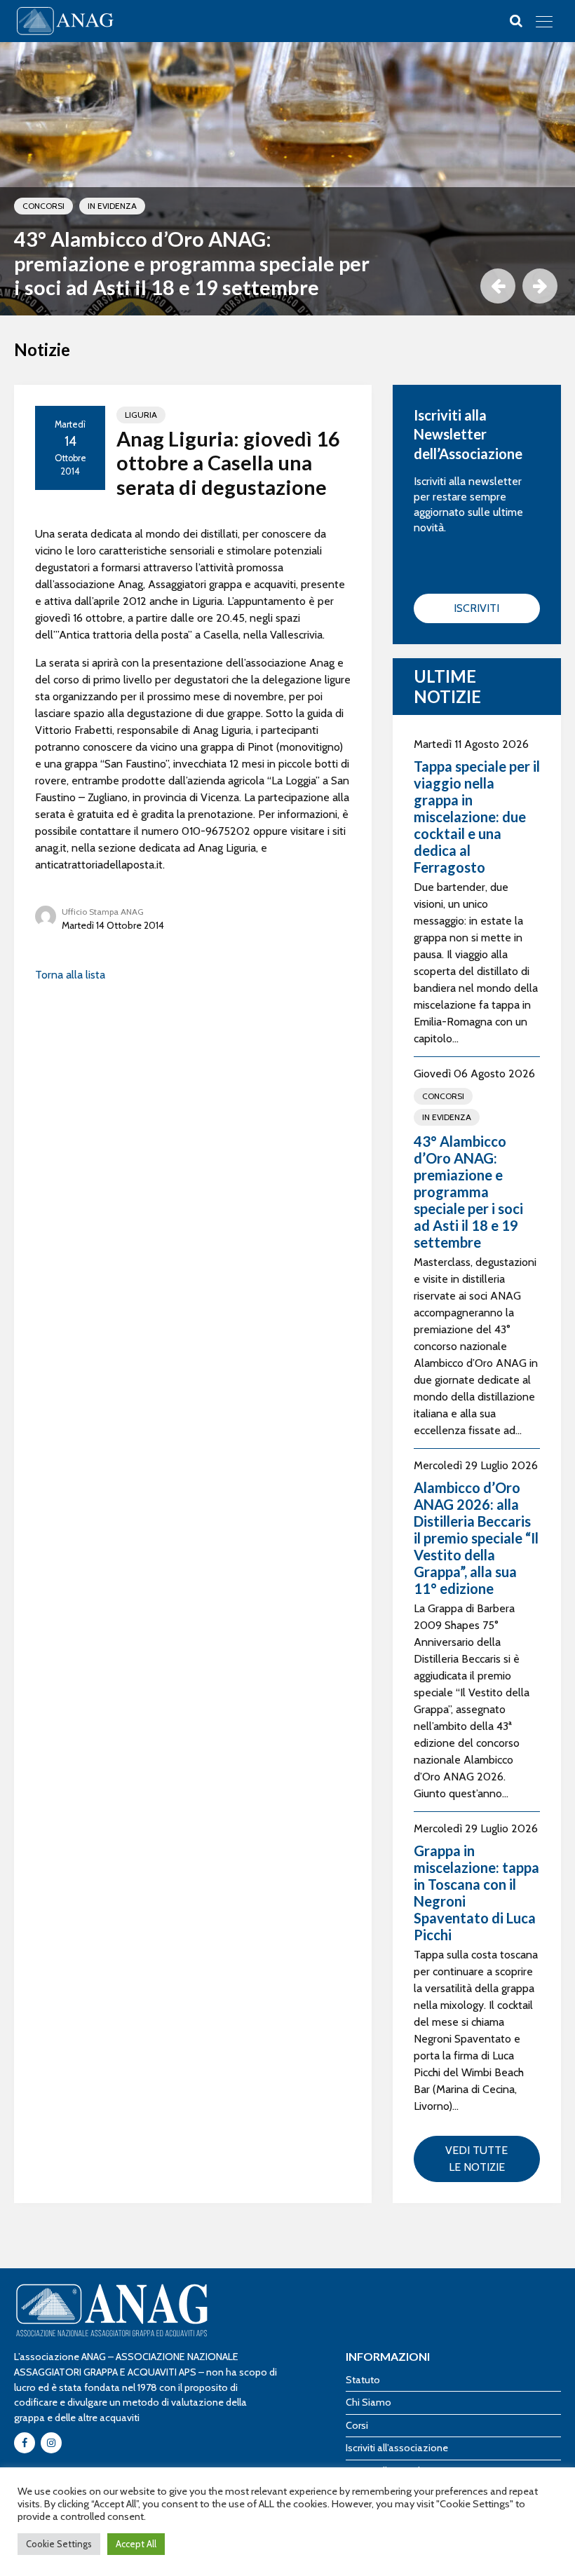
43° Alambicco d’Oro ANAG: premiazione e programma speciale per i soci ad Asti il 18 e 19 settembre (192, 263)
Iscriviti (476, 608)
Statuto (363, 2380)
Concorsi (43, 206)
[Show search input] (516, 21)
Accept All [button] (136, 2544)
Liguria (141, 415)
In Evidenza (112, 206)
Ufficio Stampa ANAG (103, 912)
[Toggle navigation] (544, 21)
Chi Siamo (368, 2402)
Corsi (357, 2425)
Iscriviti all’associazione (397, 2448)
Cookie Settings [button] (59, 2544)
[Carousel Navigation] (515, 286)
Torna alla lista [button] (70, 975)
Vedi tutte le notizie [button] (476, 2159)
